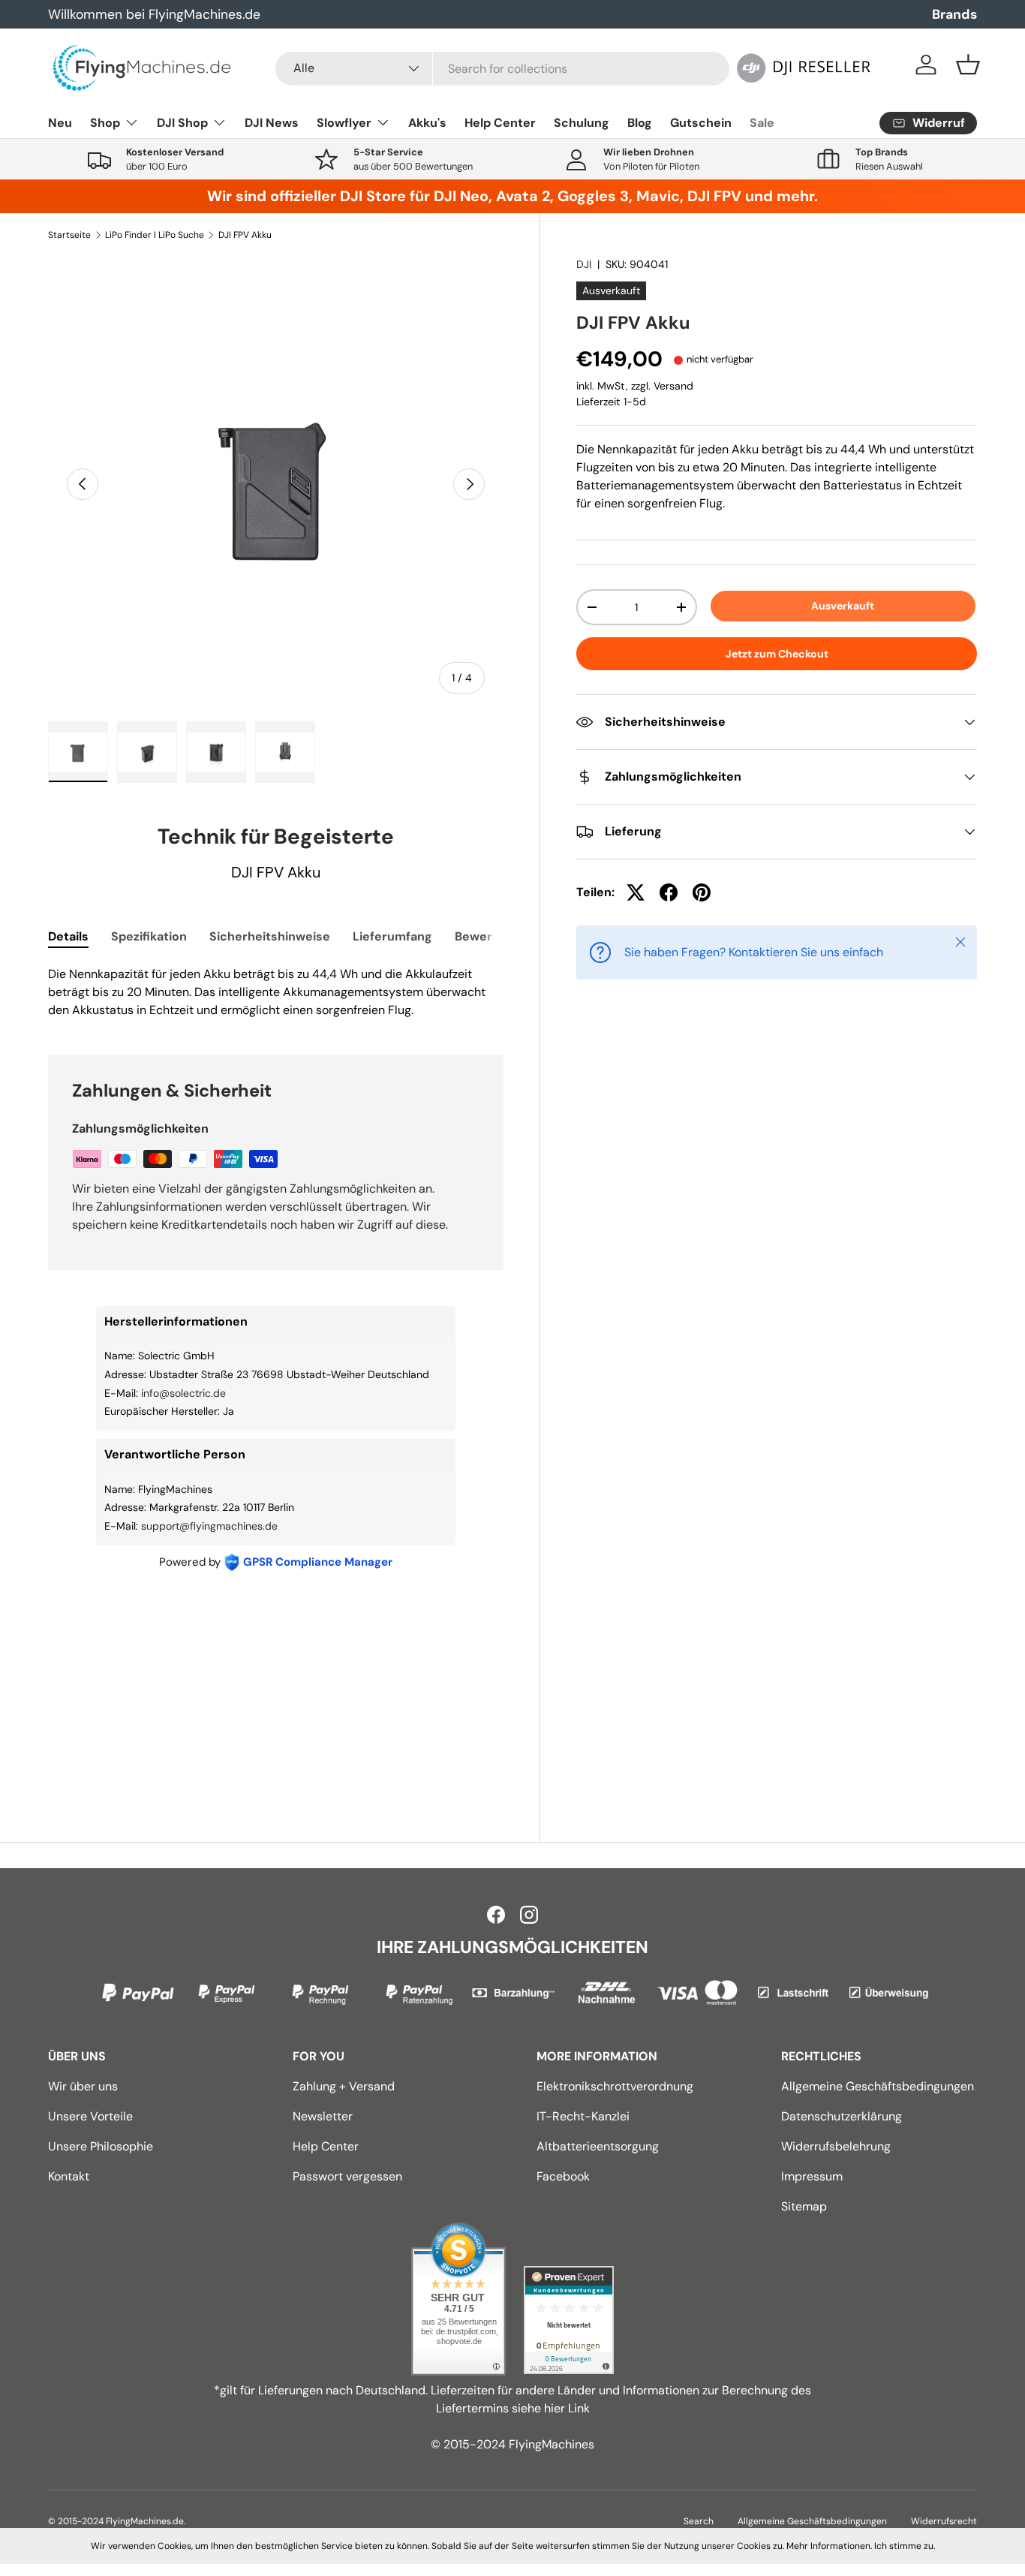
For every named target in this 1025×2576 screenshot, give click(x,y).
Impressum (812, 2176)
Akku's (427, 123)
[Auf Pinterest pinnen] (702, 892)
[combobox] (502, 69)
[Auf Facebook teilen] (669, 892)
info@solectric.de (183, 1393)
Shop (105, 123)
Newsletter (323, 2116)
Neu (60, 123)
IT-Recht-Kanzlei (583, 2116)
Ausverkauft (843, 606)
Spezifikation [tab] (149, 936)
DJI (584, 264)
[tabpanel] (276, 992)
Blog (640, 123)
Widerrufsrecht (944, 2521)
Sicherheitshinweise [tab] (270, 936)
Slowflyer (344, 123)
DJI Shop (182, 123)
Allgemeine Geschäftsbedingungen (878, 2086)
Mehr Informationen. (829, 2546)
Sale (762, 123)
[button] (968, 65)
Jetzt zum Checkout (777, 654)
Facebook (563, 2176)
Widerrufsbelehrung (836, 2146)
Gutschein (701, 123)
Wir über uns (83, 2086)
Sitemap (804, 2206)
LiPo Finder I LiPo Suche (155, 235)
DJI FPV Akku (245, 235)
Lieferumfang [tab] (392, 936)
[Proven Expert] (569, 2320)
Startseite (69, 235)
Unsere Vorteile (90, 2116)
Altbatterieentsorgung (598, 2146)
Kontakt (69, 2176)
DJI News (272, 123)
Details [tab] (68, 936)
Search (699, 2521)
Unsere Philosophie (101, 2146)
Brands (954, 14)
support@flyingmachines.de (209, 1526)
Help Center (500, 123)
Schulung (582, 123)
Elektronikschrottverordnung (615, 2086)
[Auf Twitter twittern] (636, 892)
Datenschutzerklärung (842, 2116)
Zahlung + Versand (344, 2086)
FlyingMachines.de (145, 2521)
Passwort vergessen (347, 2176)
